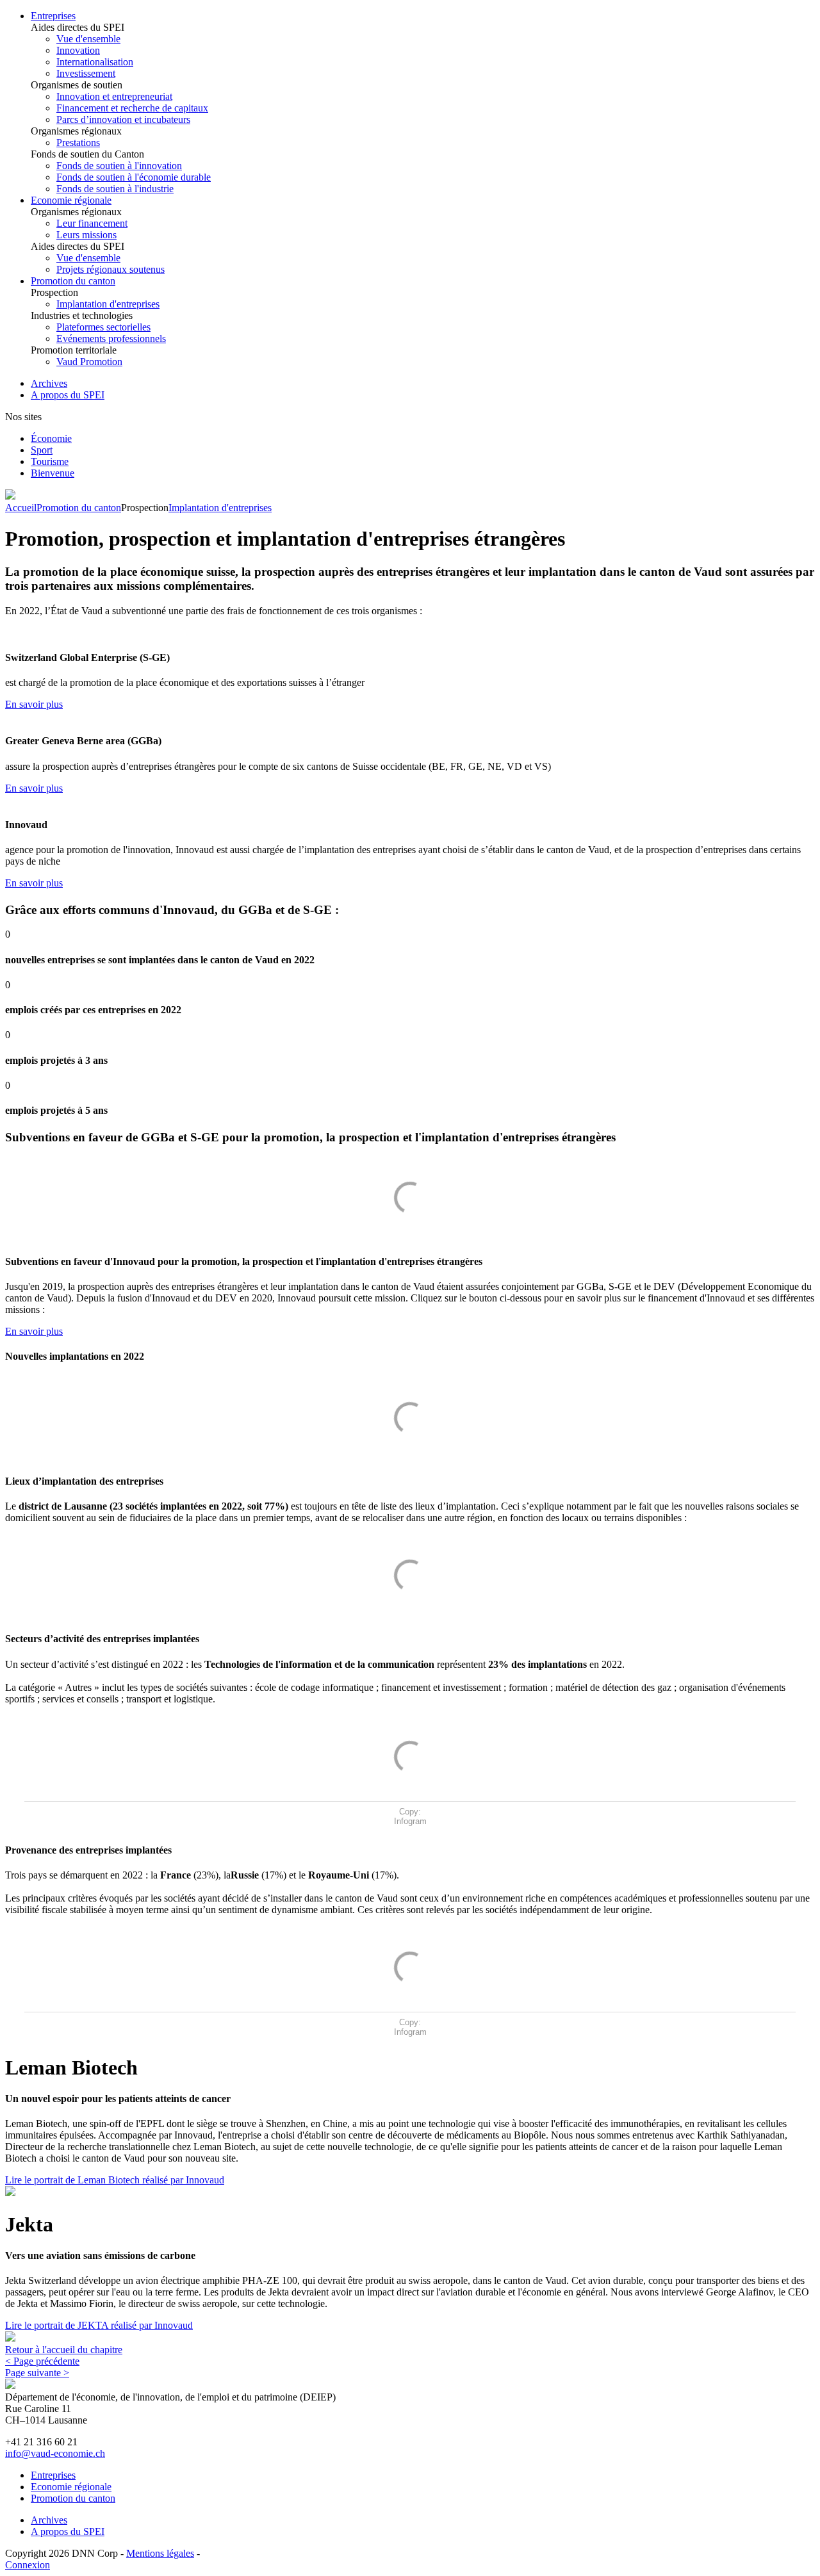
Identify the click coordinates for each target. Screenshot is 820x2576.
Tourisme (50, 461)
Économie (51, 438)
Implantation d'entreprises (108, 304)
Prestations (78, 143)
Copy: (410, 1812)
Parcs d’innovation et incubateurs (123, 119)
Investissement (86, 73)
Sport (42, 450)
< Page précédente (42, 2361)
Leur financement (92, 223)
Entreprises (53, 16)
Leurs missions (86, 235)
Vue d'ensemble (88, 39)
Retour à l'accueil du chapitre (64, 2350)
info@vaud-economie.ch (55, 2453)
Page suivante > (37, 2373)
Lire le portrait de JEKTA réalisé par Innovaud (99, 2325)
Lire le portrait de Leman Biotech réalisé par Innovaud (115, 2180)
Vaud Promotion (89, 362)
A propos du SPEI (68, 395)
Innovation (78, 50)
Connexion (28, 2565)
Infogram (410, 1821)
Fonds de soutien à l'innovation (119, 166)
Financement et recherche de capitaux (132, 108)
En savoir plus (34, 704)
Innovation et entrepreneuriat (114, 96)
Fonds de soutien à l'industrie (115, 189)
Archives (49, 383)
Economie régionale (71, 200)
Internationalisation (95, 62)
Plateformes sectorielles (103, 327)
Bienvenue (53, 473)
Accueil (21, 508)
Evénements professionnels (111, 338)
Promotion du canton (73, 281)
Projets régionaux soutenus (111, 269)
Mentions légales (160, 2553)
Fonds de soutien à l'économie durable (134, 177)
